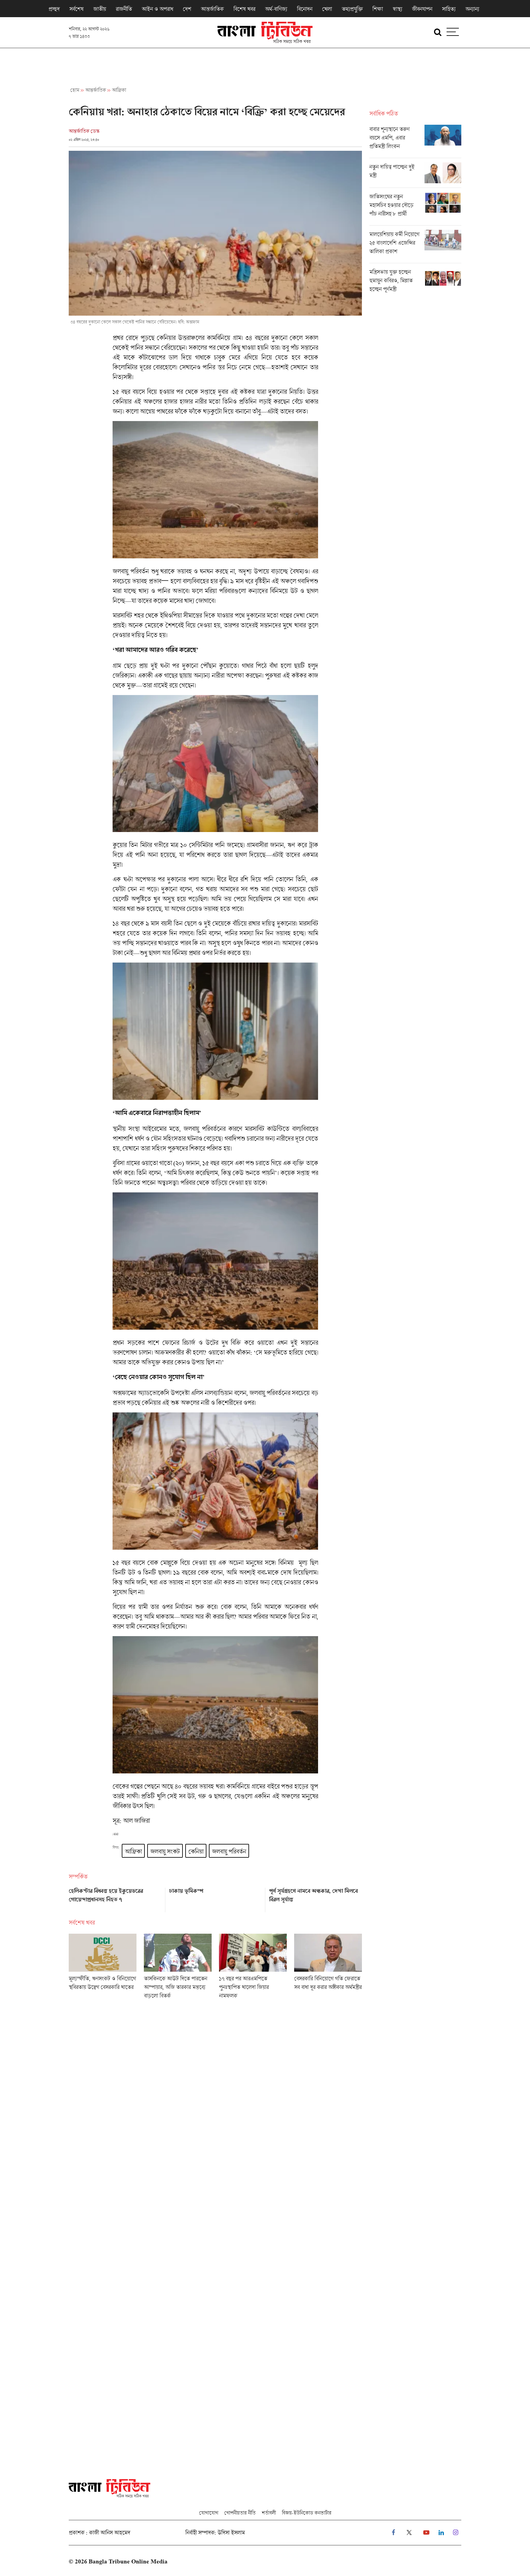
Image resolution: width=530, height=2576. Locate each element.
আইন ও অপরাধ (157, 9)
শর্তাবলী (269, 2513)
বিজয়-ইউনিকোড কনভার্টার (307, 2513)
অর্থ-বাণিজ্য (276, 9)
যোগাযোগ (209, 2513)
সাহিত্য (449, 9)
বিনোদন (305, 9)
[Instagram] (456, 2533)
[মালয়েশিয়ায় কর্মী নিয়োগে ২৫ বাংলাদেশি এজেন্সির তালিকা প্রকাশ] (415, 246)
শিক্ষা (378, 9)
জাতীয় (100, 9)
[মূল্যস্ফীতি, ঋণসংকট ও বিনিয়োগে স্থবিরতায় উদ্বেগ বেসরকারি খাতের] (103, 1968)
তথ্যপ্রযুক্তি (352, 9)
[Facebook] (393, 2533)
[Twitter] (409, 2533)
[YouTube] (426, 2533)
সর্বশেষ (76, 9)
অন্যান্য (472, 9)
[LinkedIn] (441, 2533)
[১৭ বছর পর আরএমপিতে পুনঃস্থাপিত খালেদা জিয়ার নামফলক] (253, 1968)
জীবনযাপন (422, 9)
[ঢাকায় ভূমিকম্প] (215, 1898)
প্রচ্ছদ (54, 9)
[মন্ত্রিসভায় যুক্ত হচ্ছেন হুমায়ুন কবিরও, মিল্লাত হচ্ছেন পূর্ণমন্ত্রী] (415, 282)
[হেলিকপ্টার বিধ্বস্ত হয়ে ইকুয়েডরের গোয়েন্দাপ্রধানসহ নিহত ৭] (115, 1898)
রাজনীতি (124, 9)
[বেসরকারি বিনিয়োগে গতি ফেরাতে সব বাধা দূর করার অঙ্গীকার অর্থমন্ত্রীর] (328, 1968)
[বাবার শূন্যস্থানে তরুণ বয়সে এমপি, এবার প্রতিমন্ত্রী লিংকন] (415, 141)
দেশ (187, 9)
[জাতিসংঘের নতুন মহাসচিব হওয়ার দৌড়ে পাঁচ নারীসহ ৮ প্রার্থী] (415, 209)
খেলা (327, 9)
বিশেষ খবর (244, 9)
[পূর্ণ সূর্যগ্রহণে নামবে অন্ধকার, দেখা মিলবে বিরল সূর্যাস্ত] (315, 1898)
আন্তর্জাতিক (212, 9)
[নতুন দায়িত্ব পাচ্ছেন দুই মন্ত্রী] (415, 175)
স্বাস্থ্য (397, 9)
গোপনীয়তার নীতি (240, 2513)
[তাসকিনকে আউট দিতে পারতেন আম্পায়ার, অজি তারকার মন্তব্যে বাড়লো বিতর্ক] (178, 1968)
